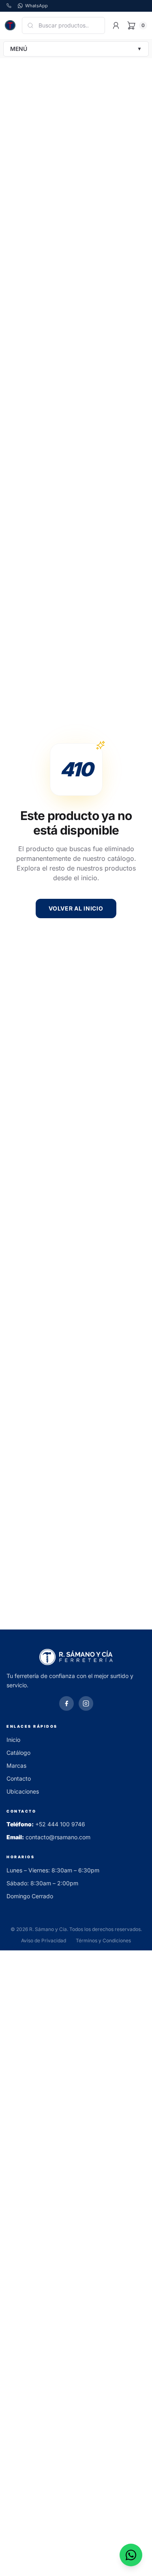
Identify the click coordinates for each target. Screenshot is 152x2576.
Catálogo (18, 1753)
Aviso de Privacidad (44, 1940)
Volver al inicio (76, 908)
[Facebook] (66, 1703)
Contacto (19, 1778)
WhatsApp (36, 6)
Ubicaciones (23, 1791)
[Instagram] (86, 1703)
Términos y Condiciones (103, 1940)
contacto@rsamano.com (58, 1837)
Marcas (16, 1765)
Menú (76, 49)
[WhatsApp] (131, 2555)
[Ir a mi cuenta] (116, 25)
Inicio (13, 1740)
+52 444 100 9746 (60, 1824)
